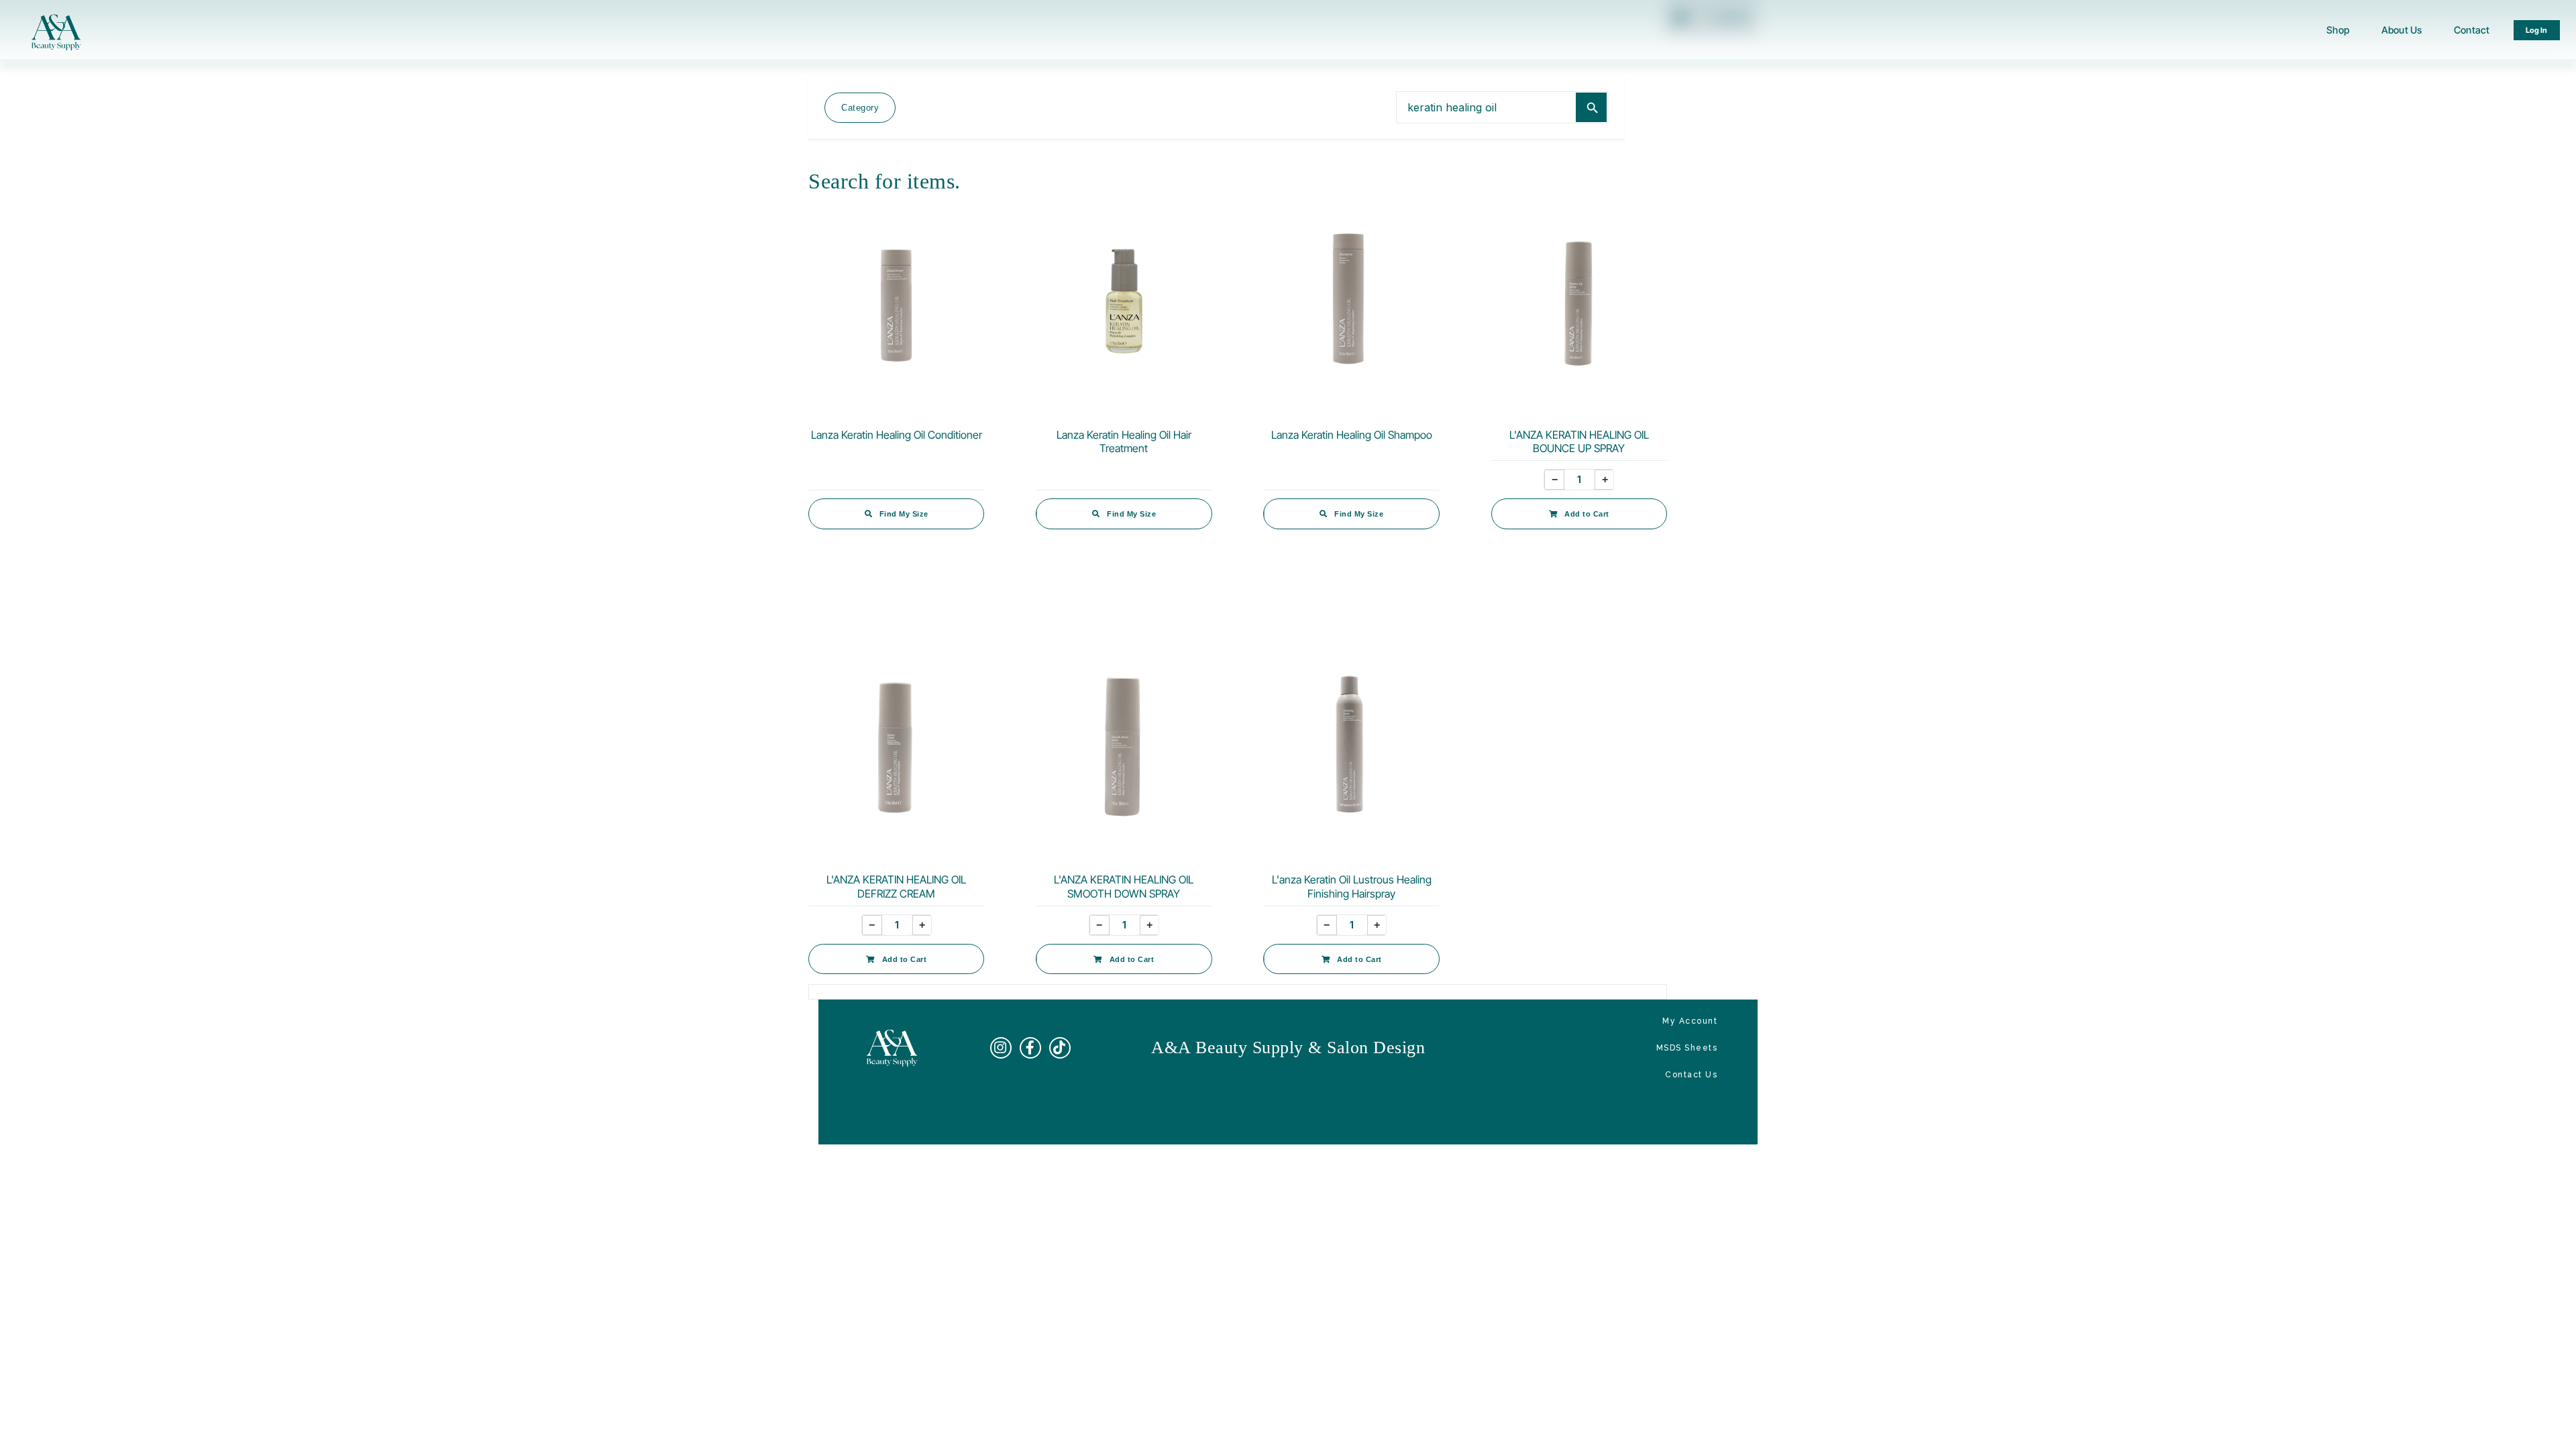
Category (860, 108)
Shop (2338, 30)
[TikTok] (1060, 1048)
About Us (2402, 30)
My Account (1690, 1021)
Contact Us (1691, 1075)
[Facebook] (1030, 1048)
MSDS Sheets (1687, 1048)
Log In (2537, 30)
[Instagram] (1001, 1048)
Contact (2472, 30)
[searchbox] (1486, 107)
